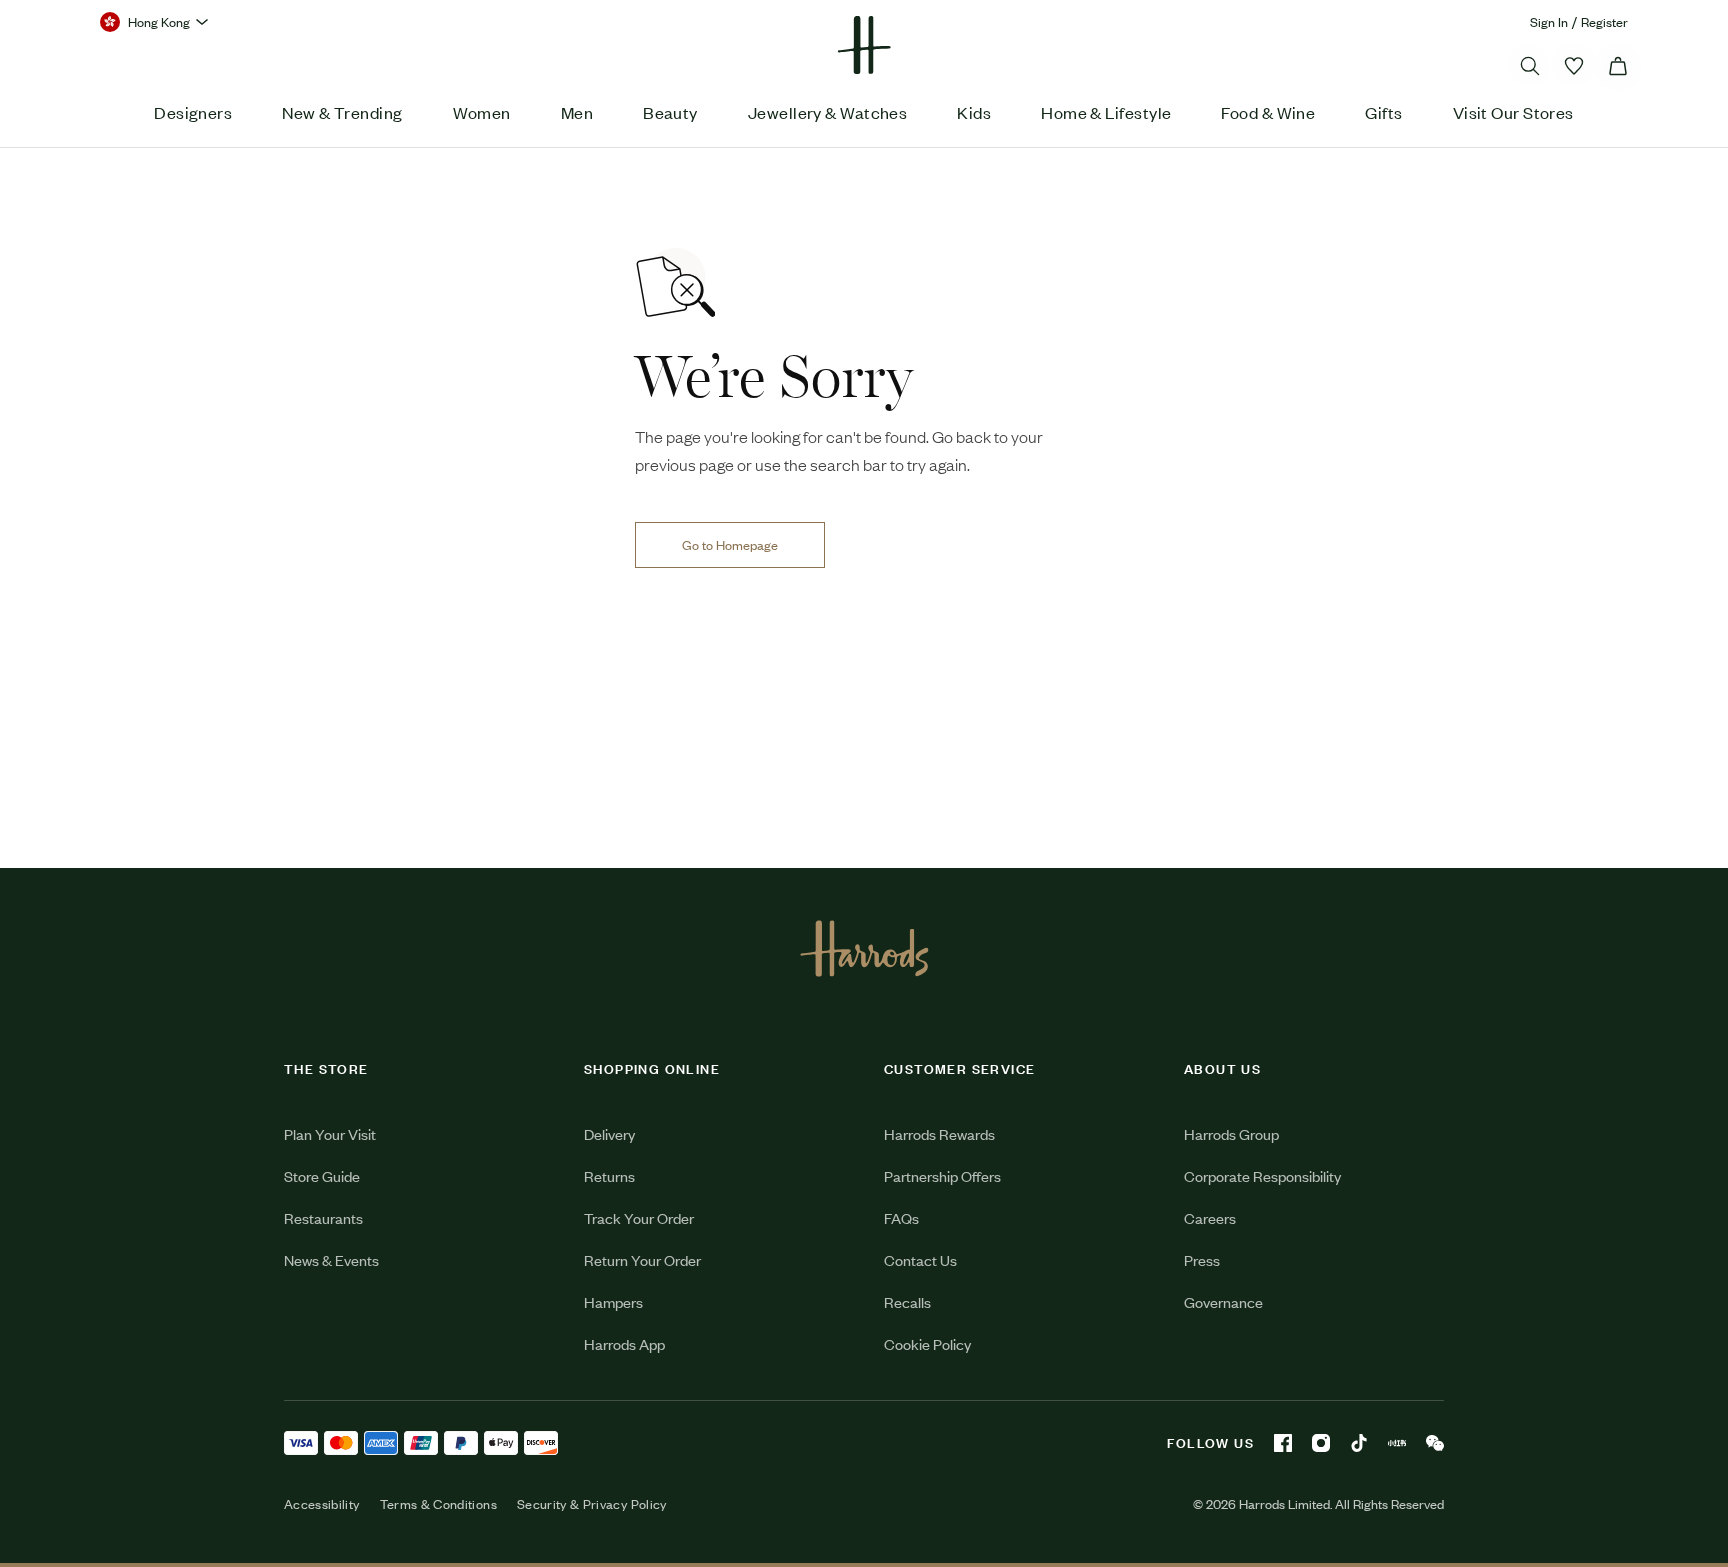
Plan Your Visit (330, 1133)
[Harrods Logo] (864, 948)
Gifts (1383, 112)
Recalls (907, 1301)
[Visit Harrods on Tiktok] (1359, 1443)
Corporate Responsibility (1262, 1175)
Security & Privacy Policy (592, 1504)
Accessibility (322, 1504)
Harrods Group (1231, 1133)
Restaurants (323, 1217)
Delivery (609, 1133)
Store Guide (322, 1175)
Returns (609, 1175)
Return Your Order (642, 1259)
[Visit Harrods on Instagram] (1321, 1443)
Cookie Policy (927, 1343)
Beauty (670, 112)
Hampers (613, 1301)
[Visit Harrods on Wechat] (1435, 1443)
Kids (974, 112)
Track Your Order (639, 1217)
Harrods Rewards (939, 1133)
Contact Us (920, 1259)
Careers (1210, 1217)
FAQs (901, 1217)
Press (1202, 1259)
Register (1604, 21)
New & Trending (342, 112)
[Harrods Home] (864, 45)
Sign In (1549, 21)
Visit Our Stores (1513, 112)
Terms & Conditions (438, 1504)
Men (577, 112)
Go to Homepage (730, 544)
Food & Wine (1268, 112)
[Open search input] (1530, 66)
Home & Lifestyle (1106, 112)
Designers (193, 112)
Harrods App (624, 1343)
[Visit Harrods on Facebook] (1283, 1443)
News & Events (331, 1259)
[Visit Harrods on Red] (1397, 1443)
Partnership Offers (942, 1175)
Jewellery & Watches (828, 112)
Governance (1223, 1301)
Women (482, 112)
